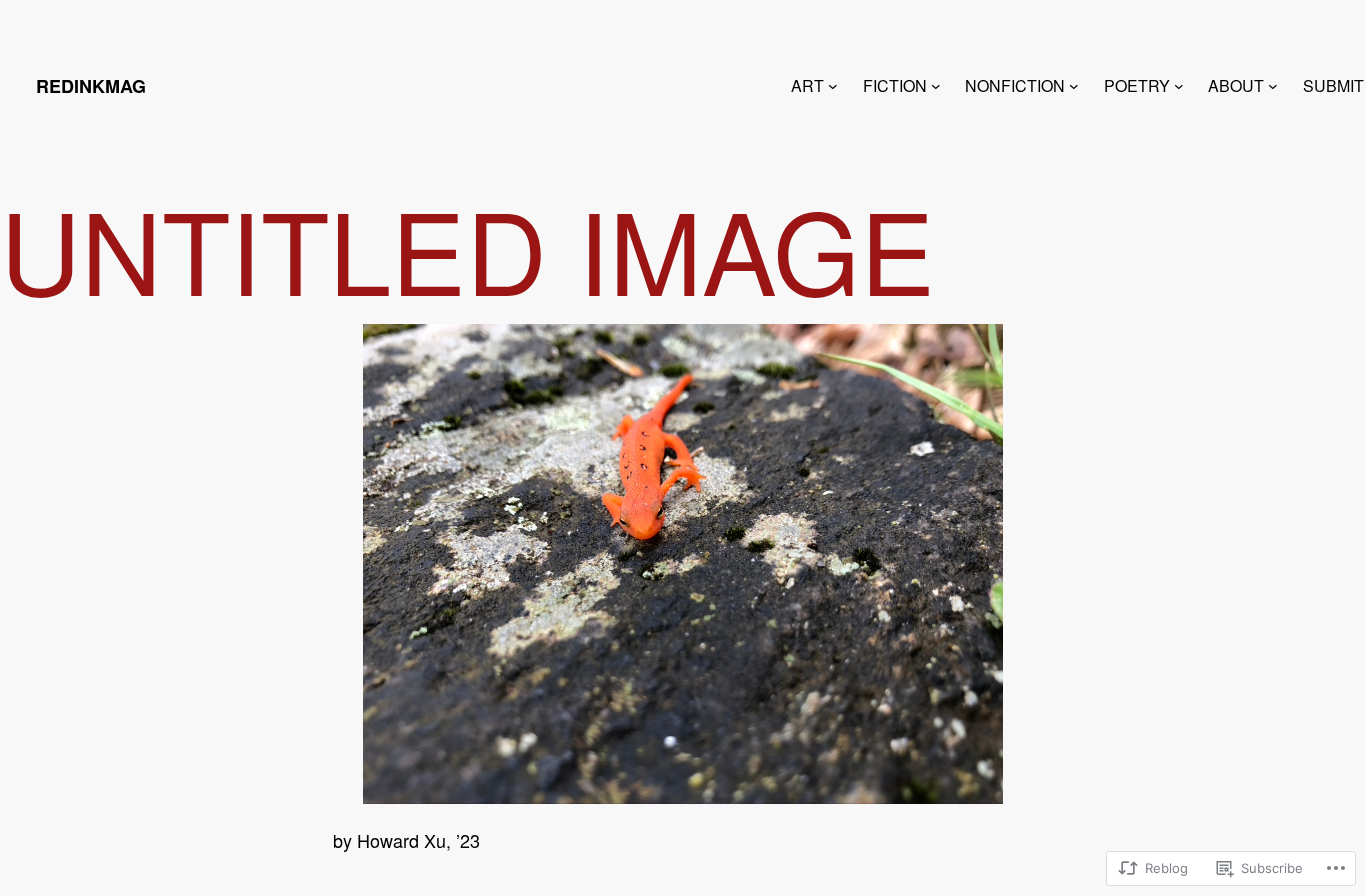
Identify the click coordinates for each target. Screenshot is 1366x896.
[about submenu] (1273, 86)
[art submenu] (833, 86)
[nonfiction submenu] (1074, 86)
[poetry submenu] (1179, 86)
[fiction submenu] (936, 86)
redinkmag (91, 86)
